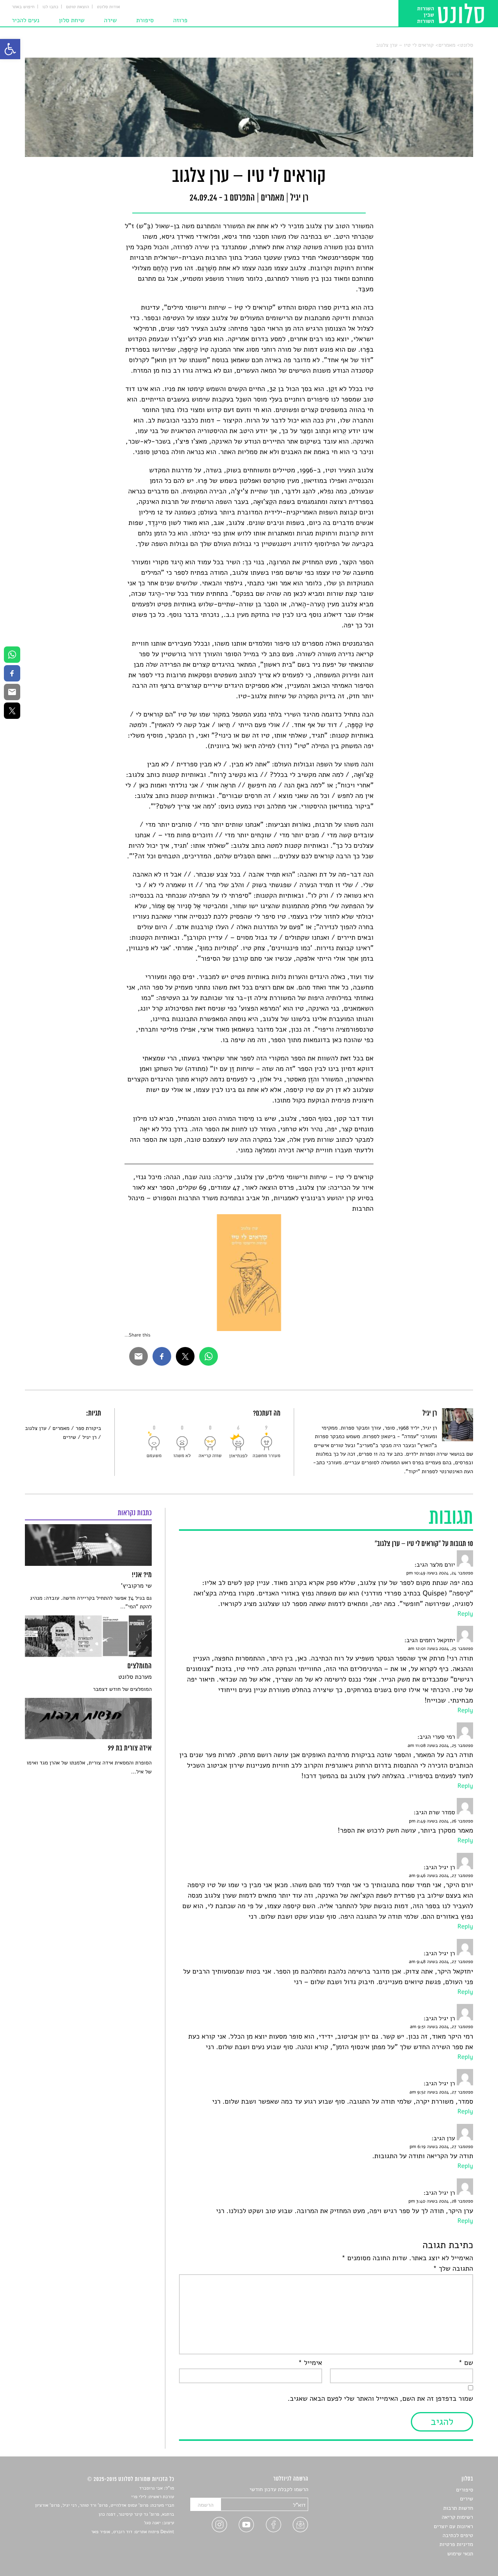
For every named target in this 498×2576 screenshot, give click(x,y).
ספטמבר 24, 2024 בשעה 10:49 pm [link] (440, 1573)
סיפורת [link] (145, 20)
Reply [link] (465, 1614)
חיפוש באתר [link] (23, 7)
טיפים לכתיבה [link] (458, 2535)
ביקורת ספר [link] (88, 1428)
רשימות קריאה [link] (457, 2517)
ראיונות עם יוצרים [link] (453, 2526)
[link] (10, 49)
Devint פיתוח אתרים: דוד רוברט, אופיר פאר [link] (132, 2532)
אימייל (310, 2363)
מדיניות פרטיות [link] (456, 2544)
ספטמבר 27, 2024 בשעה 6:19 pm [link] (441, 2147)
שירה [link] (110, 20)
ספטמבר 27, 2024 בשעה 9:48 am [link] (441, 1962)
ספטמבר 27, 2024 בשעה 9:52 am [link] (441, 2092)
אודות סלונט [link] (109, 7)
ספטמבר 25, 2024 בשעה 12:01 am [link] (440, 1649)
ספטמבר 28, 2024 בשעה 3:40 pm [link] (441, 2201)
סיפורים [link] (465, 2490)
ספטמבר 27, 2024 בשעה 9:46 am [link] (441, 1876)
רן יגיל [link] (89, 1437)
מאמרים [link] (447, 45)
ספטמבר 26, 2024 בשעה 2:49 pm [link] (441, 1821)
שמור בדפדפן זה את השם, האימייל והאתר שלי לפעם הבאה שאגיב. (380, 2399)
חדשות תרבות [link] (458, 2508)
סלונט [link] (467, 45)
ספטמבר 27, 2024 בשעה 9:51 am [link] (442, 2027)
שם (466, 2363)
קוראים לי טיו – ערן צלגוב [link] (405, 45)
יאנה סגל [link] (152, 2523)
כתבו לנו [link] (50, 7)
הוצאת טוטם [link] (78, 7)
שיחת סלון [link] (72, 20)
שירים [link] (70, 1437)
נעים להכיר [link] (25, 20)
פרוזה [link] (180, 20)
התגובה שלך (453, 2269)
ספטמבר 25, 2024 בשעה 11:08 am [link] (440, 1746)
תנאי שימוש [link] (460, 2554)
